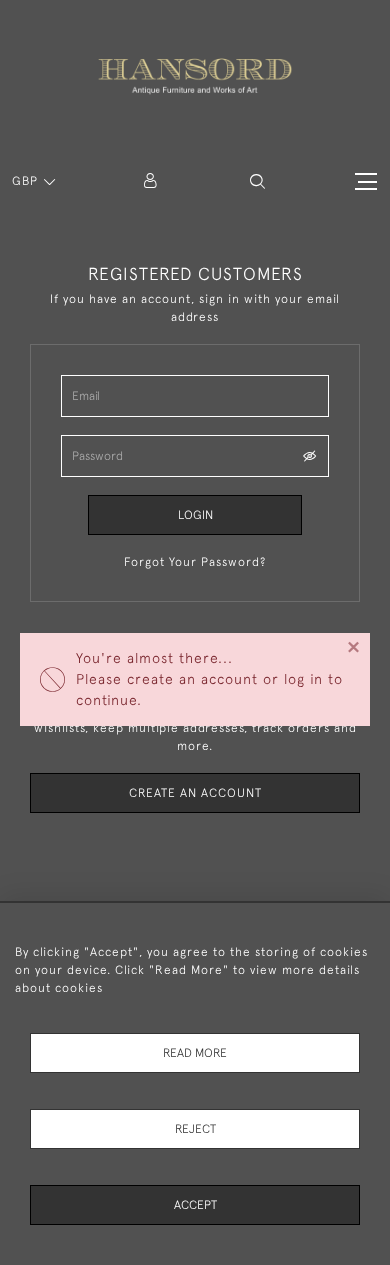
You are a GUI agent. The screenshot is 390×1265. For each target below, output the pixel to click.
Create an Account (195, 793)
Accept (195, 1205)
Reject (195, 1129)
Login (195, 515)
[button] (257, 181)
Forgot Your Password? (195, 562)
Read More (195, 1053)
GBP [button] (27, 181)
